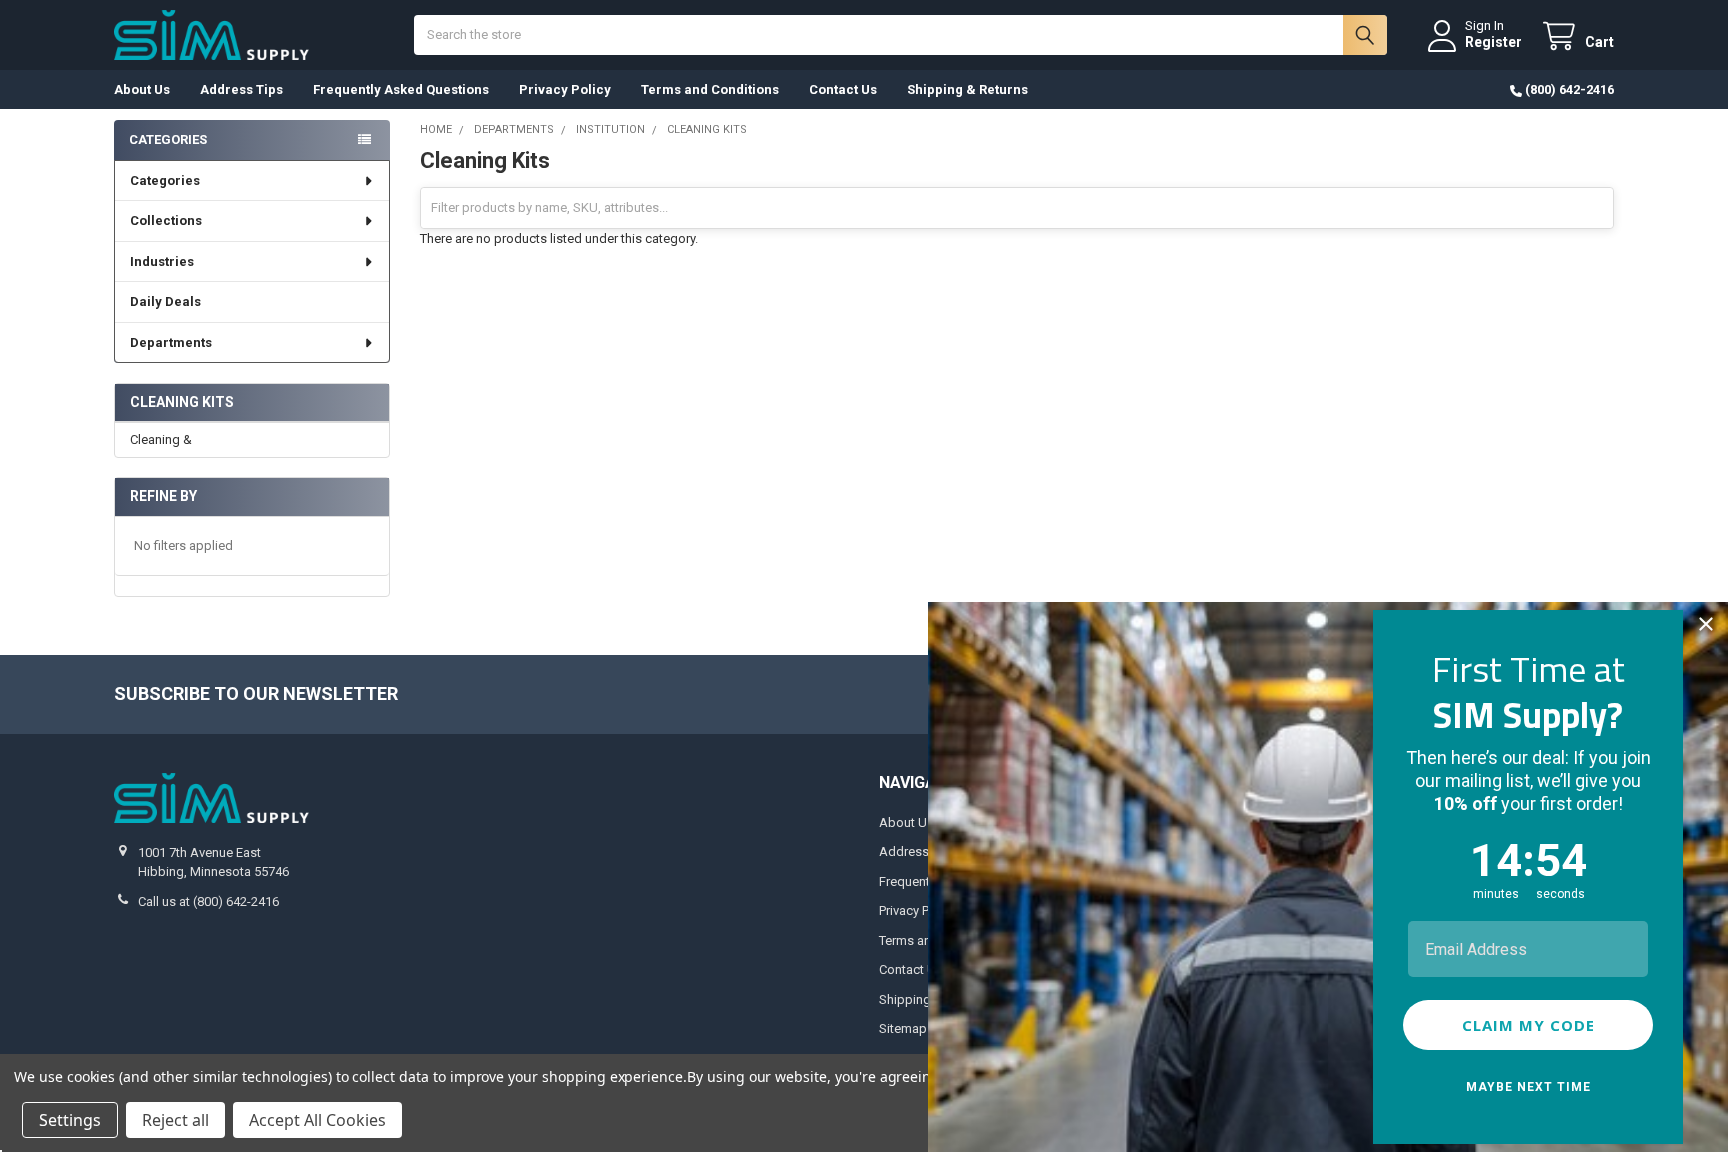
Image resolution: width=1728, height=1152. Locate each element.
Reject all (175, 1120)
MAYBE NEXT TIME (1528, 1087)
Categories (165, 180)
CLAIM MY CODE (1528, 1025)
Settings (70, 1120)
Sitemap (903, 1028)
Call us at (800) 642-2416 (208, 901)
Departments (171, 342)
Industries (162, 261)
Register (1493, 42)
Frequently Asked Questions (401, 89)
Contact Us (843, 89)
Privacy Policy (565, 89)
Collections (166, 220)
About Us (142, 89)
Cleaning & (161, 439)
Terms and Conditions (710, 89)
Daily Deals (165, 301)
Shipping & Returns (967, 89)
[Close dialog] (1706, 624)
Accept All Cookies (317, 1120)
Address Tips (241, 89)
